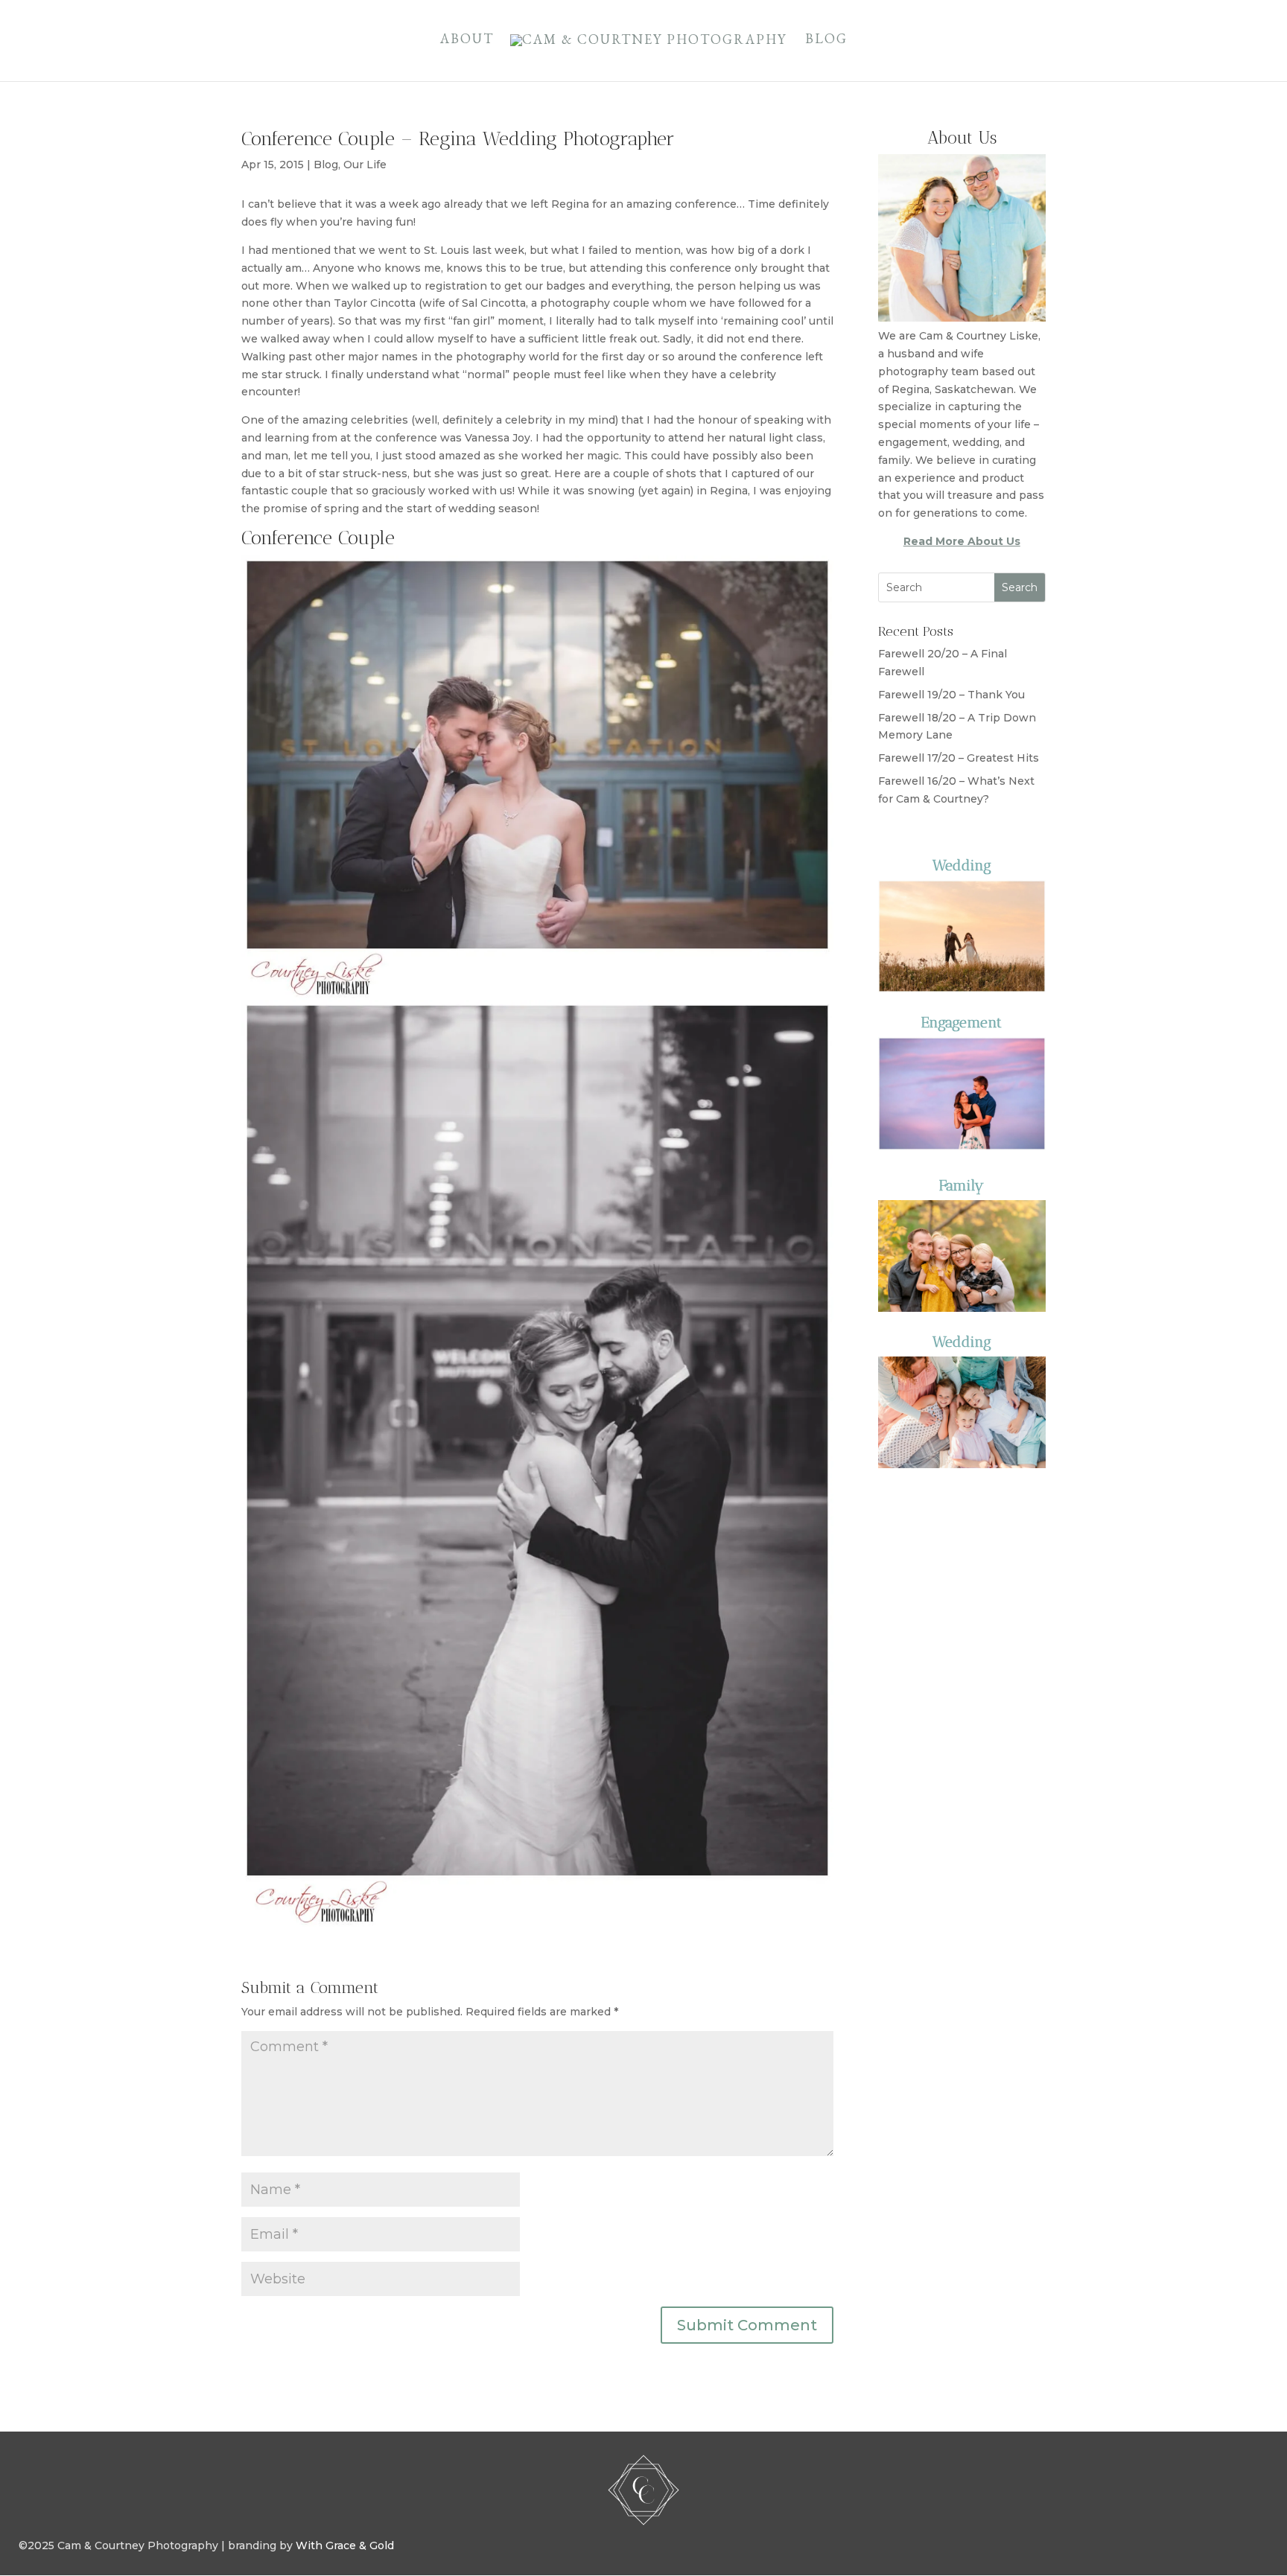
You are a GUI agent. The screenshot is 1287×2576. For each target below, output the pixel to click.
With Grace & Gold (345, 2545)
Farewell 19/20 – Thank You (951, 695)
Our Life (365, 165)
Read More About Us (962, 541)
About (467, 40)
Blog (826, 40)
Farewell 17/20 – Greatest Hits (959, 758)
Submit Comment (747, 2325)
